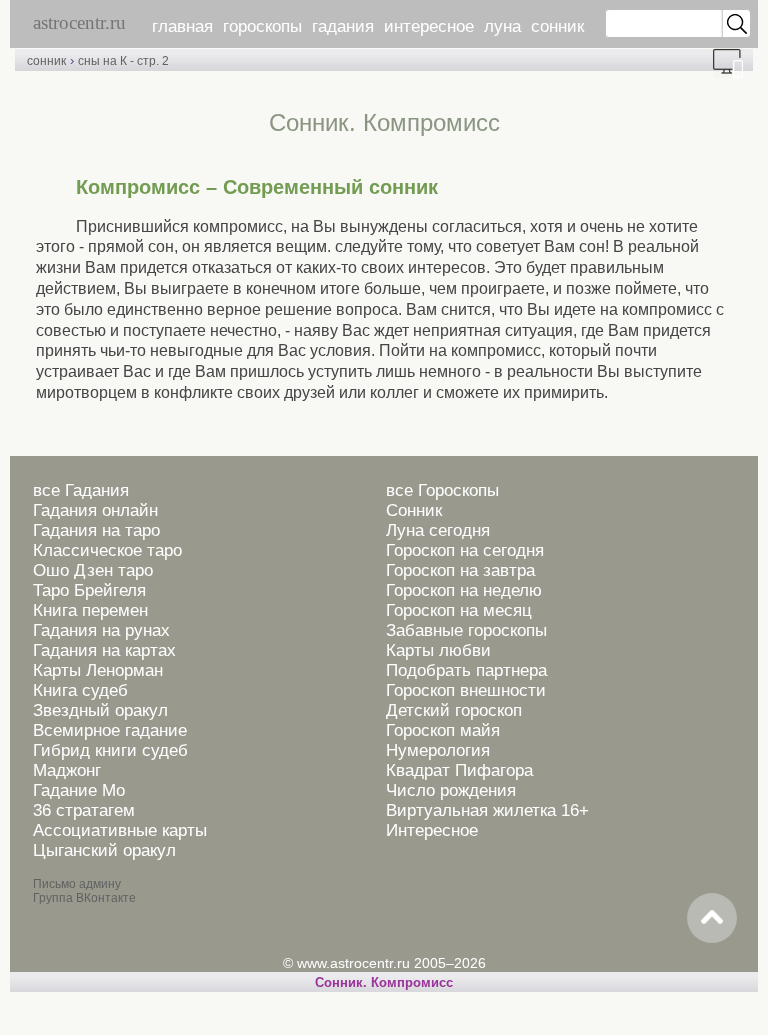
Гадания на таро (96, 530)
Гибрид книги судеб (110, 750)
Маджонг (67, 770)
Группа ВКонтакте (84, 898)
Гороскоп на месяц (459, 610)
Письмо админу (77, 884)
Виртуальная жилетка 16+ (487, 810)
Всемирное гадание (110, 730)
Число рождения (451, 790)
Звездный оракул (100, 710)
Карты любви (438, 650)
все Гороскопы (442, 490)
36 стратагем (84, 810)
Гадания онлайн (95, 510)
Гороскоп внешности (466, 690)
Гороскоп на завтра (460, 570)
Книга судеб (80, 690)
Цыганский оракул (104, 850)
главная (182, 26)
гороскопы (262, 26)
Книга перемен (90, 610)
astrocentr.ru (79, 22)
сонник (557, 26)
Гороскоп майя (443, 730)
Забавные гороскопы (466, 630)
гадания (343, 26)
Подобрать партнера (466, 670)
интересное (429, 26)
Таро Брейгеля (89, 590)
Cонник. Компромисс (384, 982)
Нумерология (438, 750)
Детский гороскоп (454, 710)
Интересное (432, 830)
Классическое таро (107, 550)
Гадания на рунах (101, 630)
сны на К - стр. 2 (123, 61)
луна (502, 26)
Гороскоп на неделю (464, 590)
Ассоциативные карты (120, 830)
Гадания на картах (104, 650)
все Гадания (81, 490)
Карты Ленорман (98, 670)
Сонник (414, 510)
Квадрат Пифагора (459, 770)
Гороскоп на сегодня (465, 550)
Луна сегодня (438, 530)
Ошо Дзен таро (93, 570)
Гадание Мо (79, 790)
